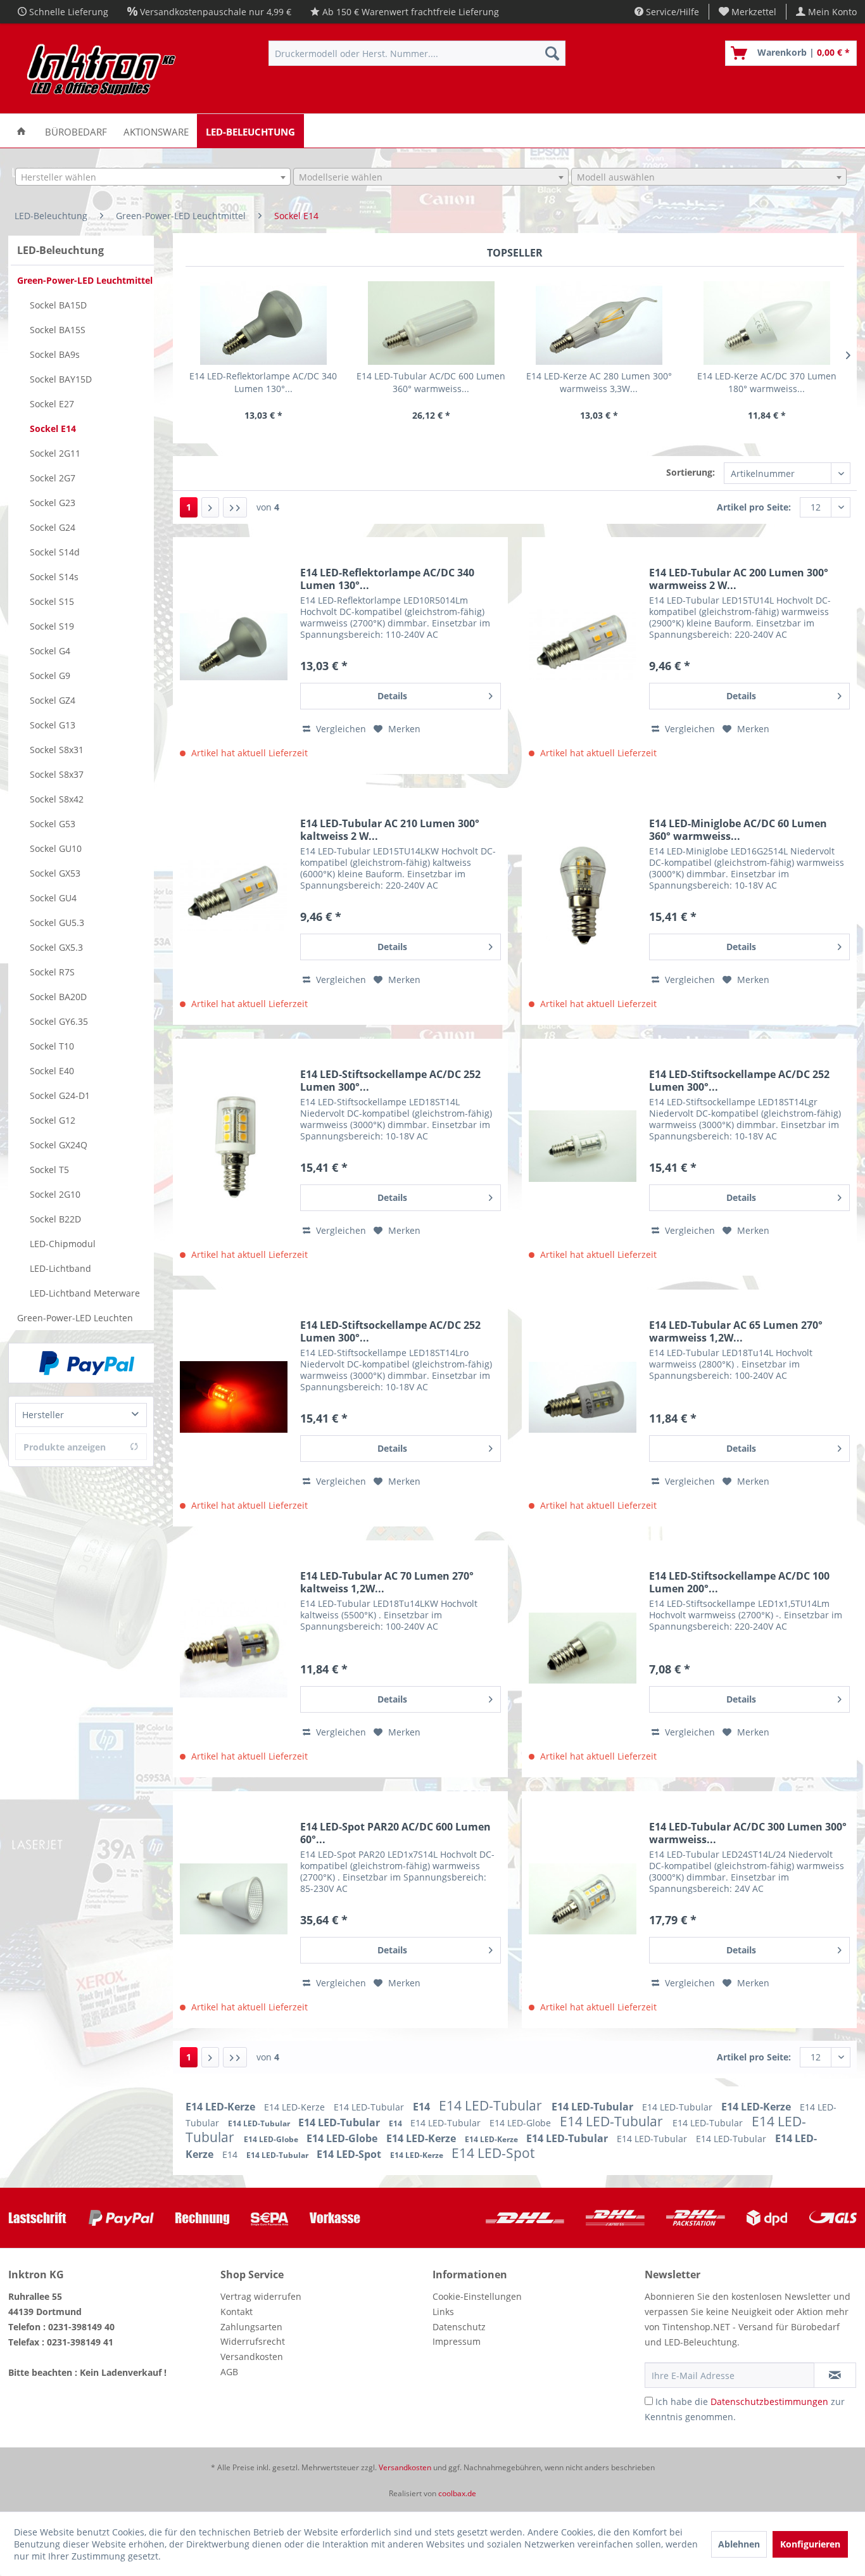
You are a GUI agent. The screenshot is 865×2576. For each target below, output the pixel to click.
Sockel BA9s (55, 354)
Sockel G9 (50, 676)
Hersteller (43, 1415)
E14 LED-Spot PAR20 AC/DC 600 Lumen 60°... (395, 1833)
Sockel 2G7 (53, 478)
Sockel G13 (53, 725)
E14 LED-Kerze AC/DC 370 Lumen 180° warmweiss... (767, 382)
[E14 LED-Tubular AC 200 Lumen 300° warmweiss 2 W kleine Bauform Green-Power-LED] (583, 645)
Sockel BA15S (58, 330)
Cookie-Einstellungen (477, 2296)
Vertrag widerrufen (261, 2296)
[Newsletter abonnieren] (835, 2375)
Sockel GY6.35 (59, 1021)
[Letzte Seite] (235, 507)
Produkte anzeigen (65, 1447)
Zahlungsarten (251, 2327)
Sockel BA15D (58, 305)
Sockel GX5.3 (56, 947)
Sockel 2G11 (55, 453)
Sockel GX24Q (59, 1145)
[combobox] (153, 177)
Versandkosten (252, 2357)
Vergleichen (340, 729)
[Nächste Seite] (210, 507)
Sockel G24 (53, 527)
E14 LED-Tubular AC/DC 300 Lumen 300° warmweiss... (748, 1833)
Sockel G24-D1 (60, 1095)
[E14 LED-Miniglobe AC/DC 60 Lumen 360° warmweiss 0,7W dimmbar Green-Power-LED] (583, 896)
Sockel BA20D (58, 997)
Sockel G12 (53, 1120)
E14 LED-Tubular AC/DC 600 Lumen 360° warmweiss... (431, 382)
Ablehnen (739, 2544)
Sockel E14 (53, 428)
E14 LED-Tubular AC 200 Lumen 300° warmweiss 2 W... (739, 579)
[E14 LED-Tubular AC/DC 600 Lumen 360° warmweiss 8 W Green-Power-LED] (431, 323)
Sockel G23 (53, 503)
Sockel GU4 (53, 898)
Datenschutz (459, 2327)
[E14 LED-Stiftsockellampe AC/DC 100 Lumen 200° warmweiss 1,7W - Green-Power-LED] (583, 1648)
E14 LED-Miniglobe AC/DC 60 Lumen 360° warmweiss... (738, 830)
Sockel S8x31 (57, 750)
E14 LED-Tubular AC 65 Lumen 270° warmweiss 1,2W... (736, 1331)
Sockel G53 (53, 824)
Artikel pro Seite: (754, 507)
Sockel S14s (54, 577)
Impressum (457, 2341)
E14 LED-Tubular (370, 2107)
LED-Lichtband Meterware (85, 1293)
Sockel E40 (52, 1071)
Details (392, 696)
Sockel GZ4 (53, 700)
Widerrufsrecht (253, 2341)
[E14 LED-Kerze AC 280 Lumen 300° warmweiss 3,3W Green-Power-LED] (599, 323)
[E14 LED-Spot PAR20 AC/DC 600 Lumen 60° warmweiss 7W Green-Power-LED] (234, 1899)
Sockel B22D (55, 1219)
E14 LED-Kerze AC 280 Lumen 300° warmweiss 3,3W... (599, 382)
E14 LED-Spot (350, 2154)
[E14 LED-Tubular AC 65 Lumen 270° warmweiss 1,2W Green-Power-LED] (583, 1397)
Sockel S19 (52, 626)
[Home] (21, 131)
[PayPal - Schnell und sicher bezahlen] (87, 1363)
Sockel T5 (49, 1170)
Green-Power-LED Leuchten (75, 1318)
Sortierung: (691, 472)
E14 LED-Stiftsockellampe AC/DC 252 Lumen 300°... (390, 1081)
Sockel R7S (52, 972)
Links (443, 2312)
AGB (229, 2372)
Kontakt (237, 2312)
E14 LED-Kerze (222, 2107)
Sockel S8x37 (57, 774)
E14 (423, 2107)
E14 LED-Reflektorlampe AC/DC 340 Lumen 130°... (263, 382)
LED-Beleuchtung (60, 250)
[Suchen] (552, 53)
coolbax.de (457, 2493)
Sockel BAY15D (61, 379)
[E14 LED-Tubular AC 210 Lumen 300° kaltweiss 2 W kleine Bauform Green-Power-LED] (234, 896)
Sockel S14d (55, 552)
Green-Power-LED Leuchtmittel (85, 280)
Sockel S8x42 (57, 799)
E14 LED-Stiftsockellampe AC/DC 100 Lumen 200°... (739, 1582)
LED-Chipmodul (63, 1244)
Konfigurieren (810, 2544)
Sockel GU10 (56, 848)
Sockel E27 (52, 404)
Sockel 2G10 (55, 1194)
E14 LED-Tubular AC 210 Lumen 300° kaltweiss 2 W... (390, 830)
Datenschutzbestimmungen (769, 2402)
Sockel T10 (52, 1046)
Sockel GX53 (55, 873)
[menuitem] (748, 12)
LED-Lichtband (60, 1268)
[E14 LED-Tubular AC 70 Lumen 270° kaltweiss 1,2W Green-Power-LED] (234, 1648)
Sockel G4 (50, 651)
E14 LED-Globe (521, 2123)
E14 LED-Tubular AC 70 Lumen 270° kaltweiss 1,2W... (387, 1582)
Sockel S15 (52, 601)
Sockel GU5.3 (57, 923)
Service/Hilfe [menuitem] (671, 12)
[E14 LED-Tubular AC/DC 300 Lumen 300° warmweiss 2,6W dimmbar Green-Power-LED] (583, 1899)
